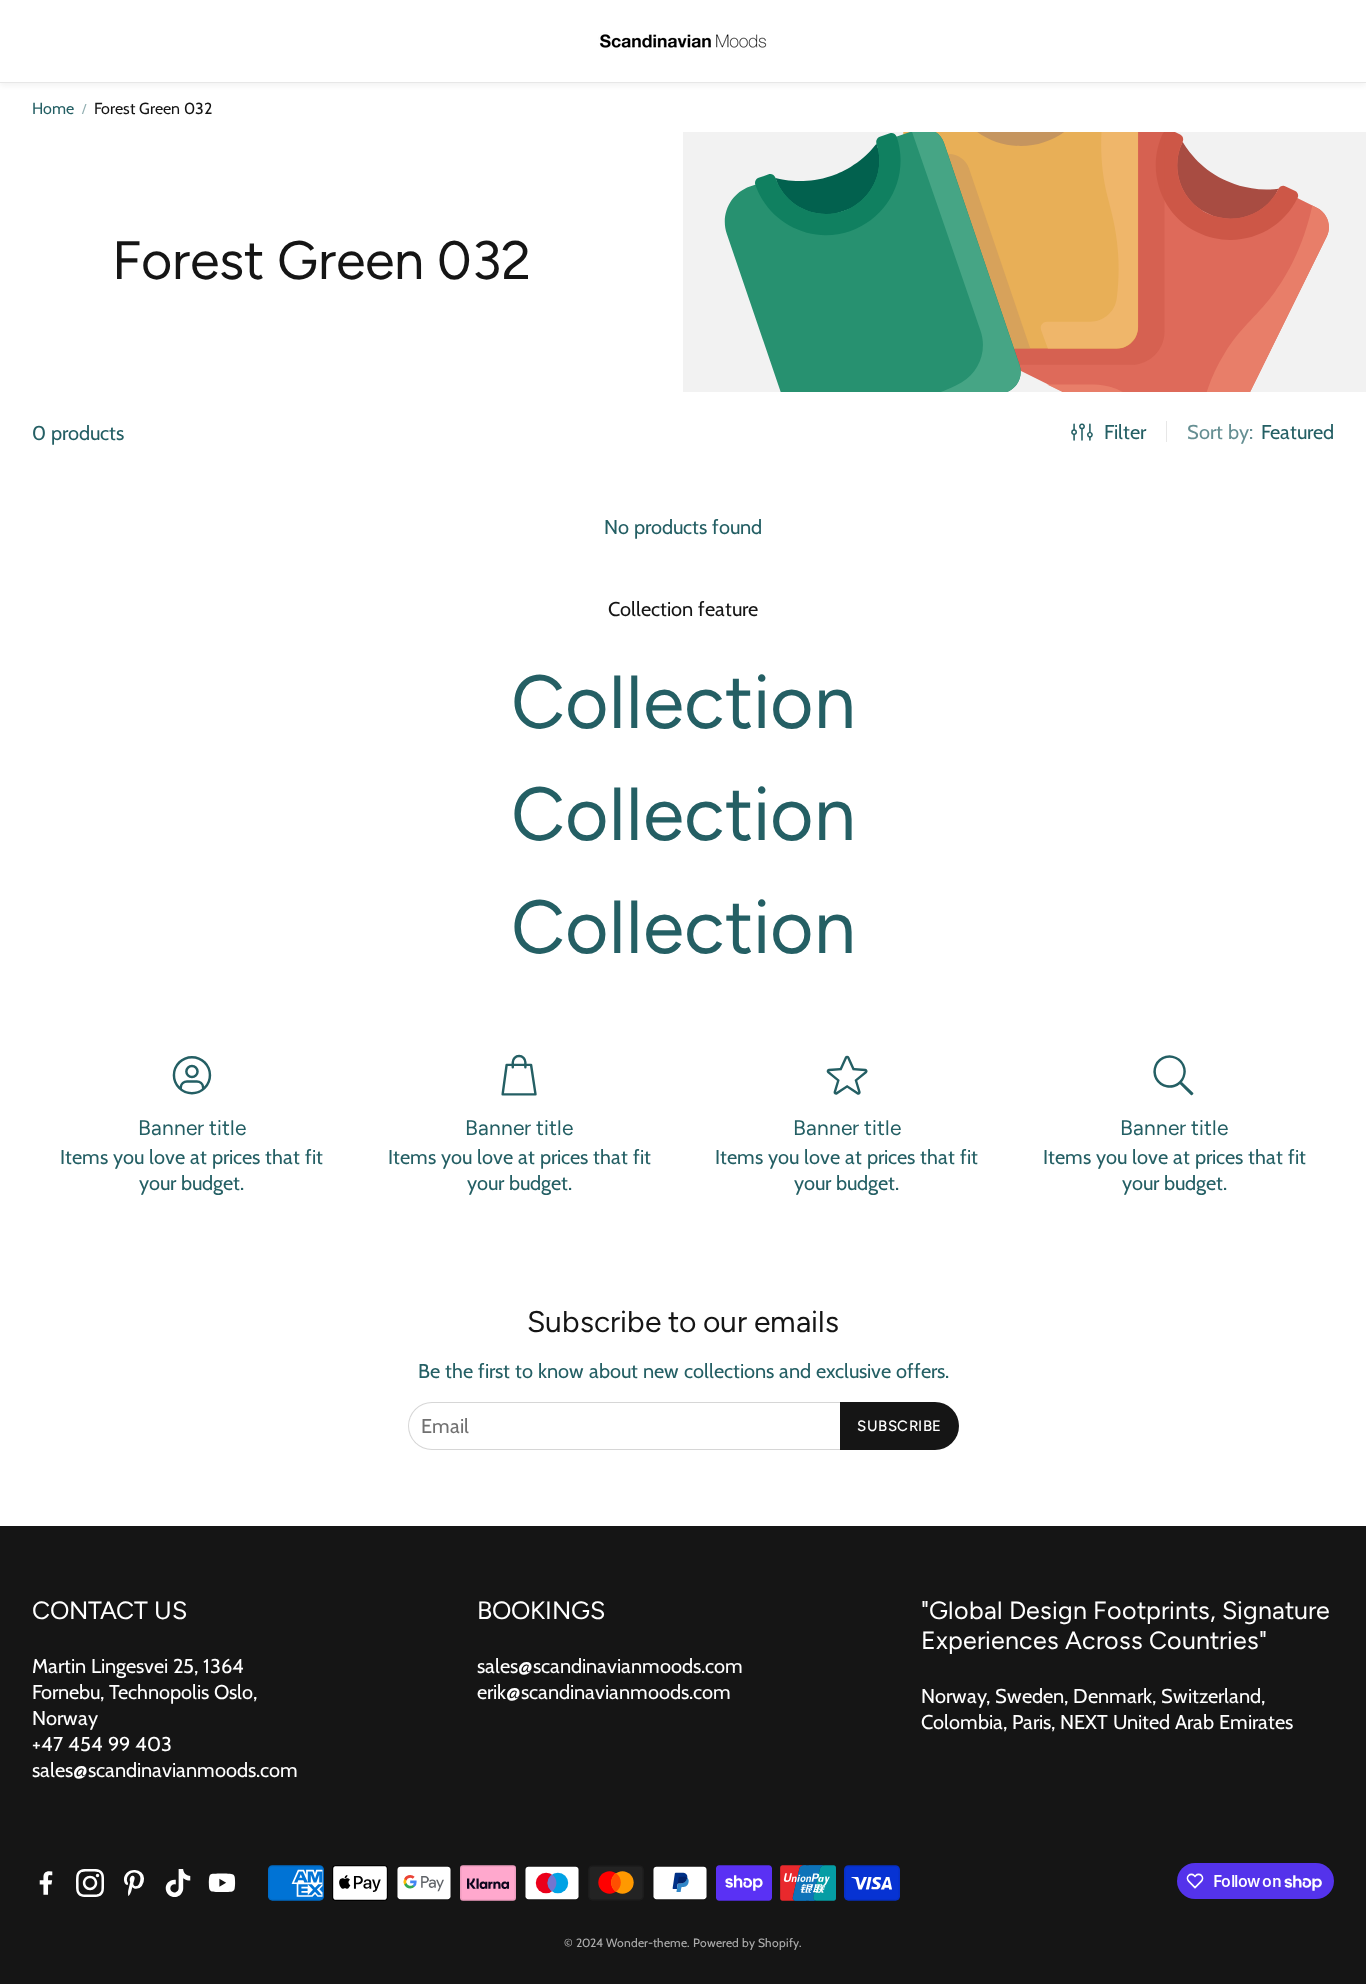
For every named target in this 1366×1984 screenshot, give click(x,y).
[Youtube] (222, 1883)
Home (53, 108)
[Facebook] (46, 1883)
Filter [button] (1125, 432)
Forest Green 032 (153, 108)
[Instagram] (90, 1883)
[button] (46, 42)
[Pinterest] (134, 1883)
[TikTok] (178, 1883)
